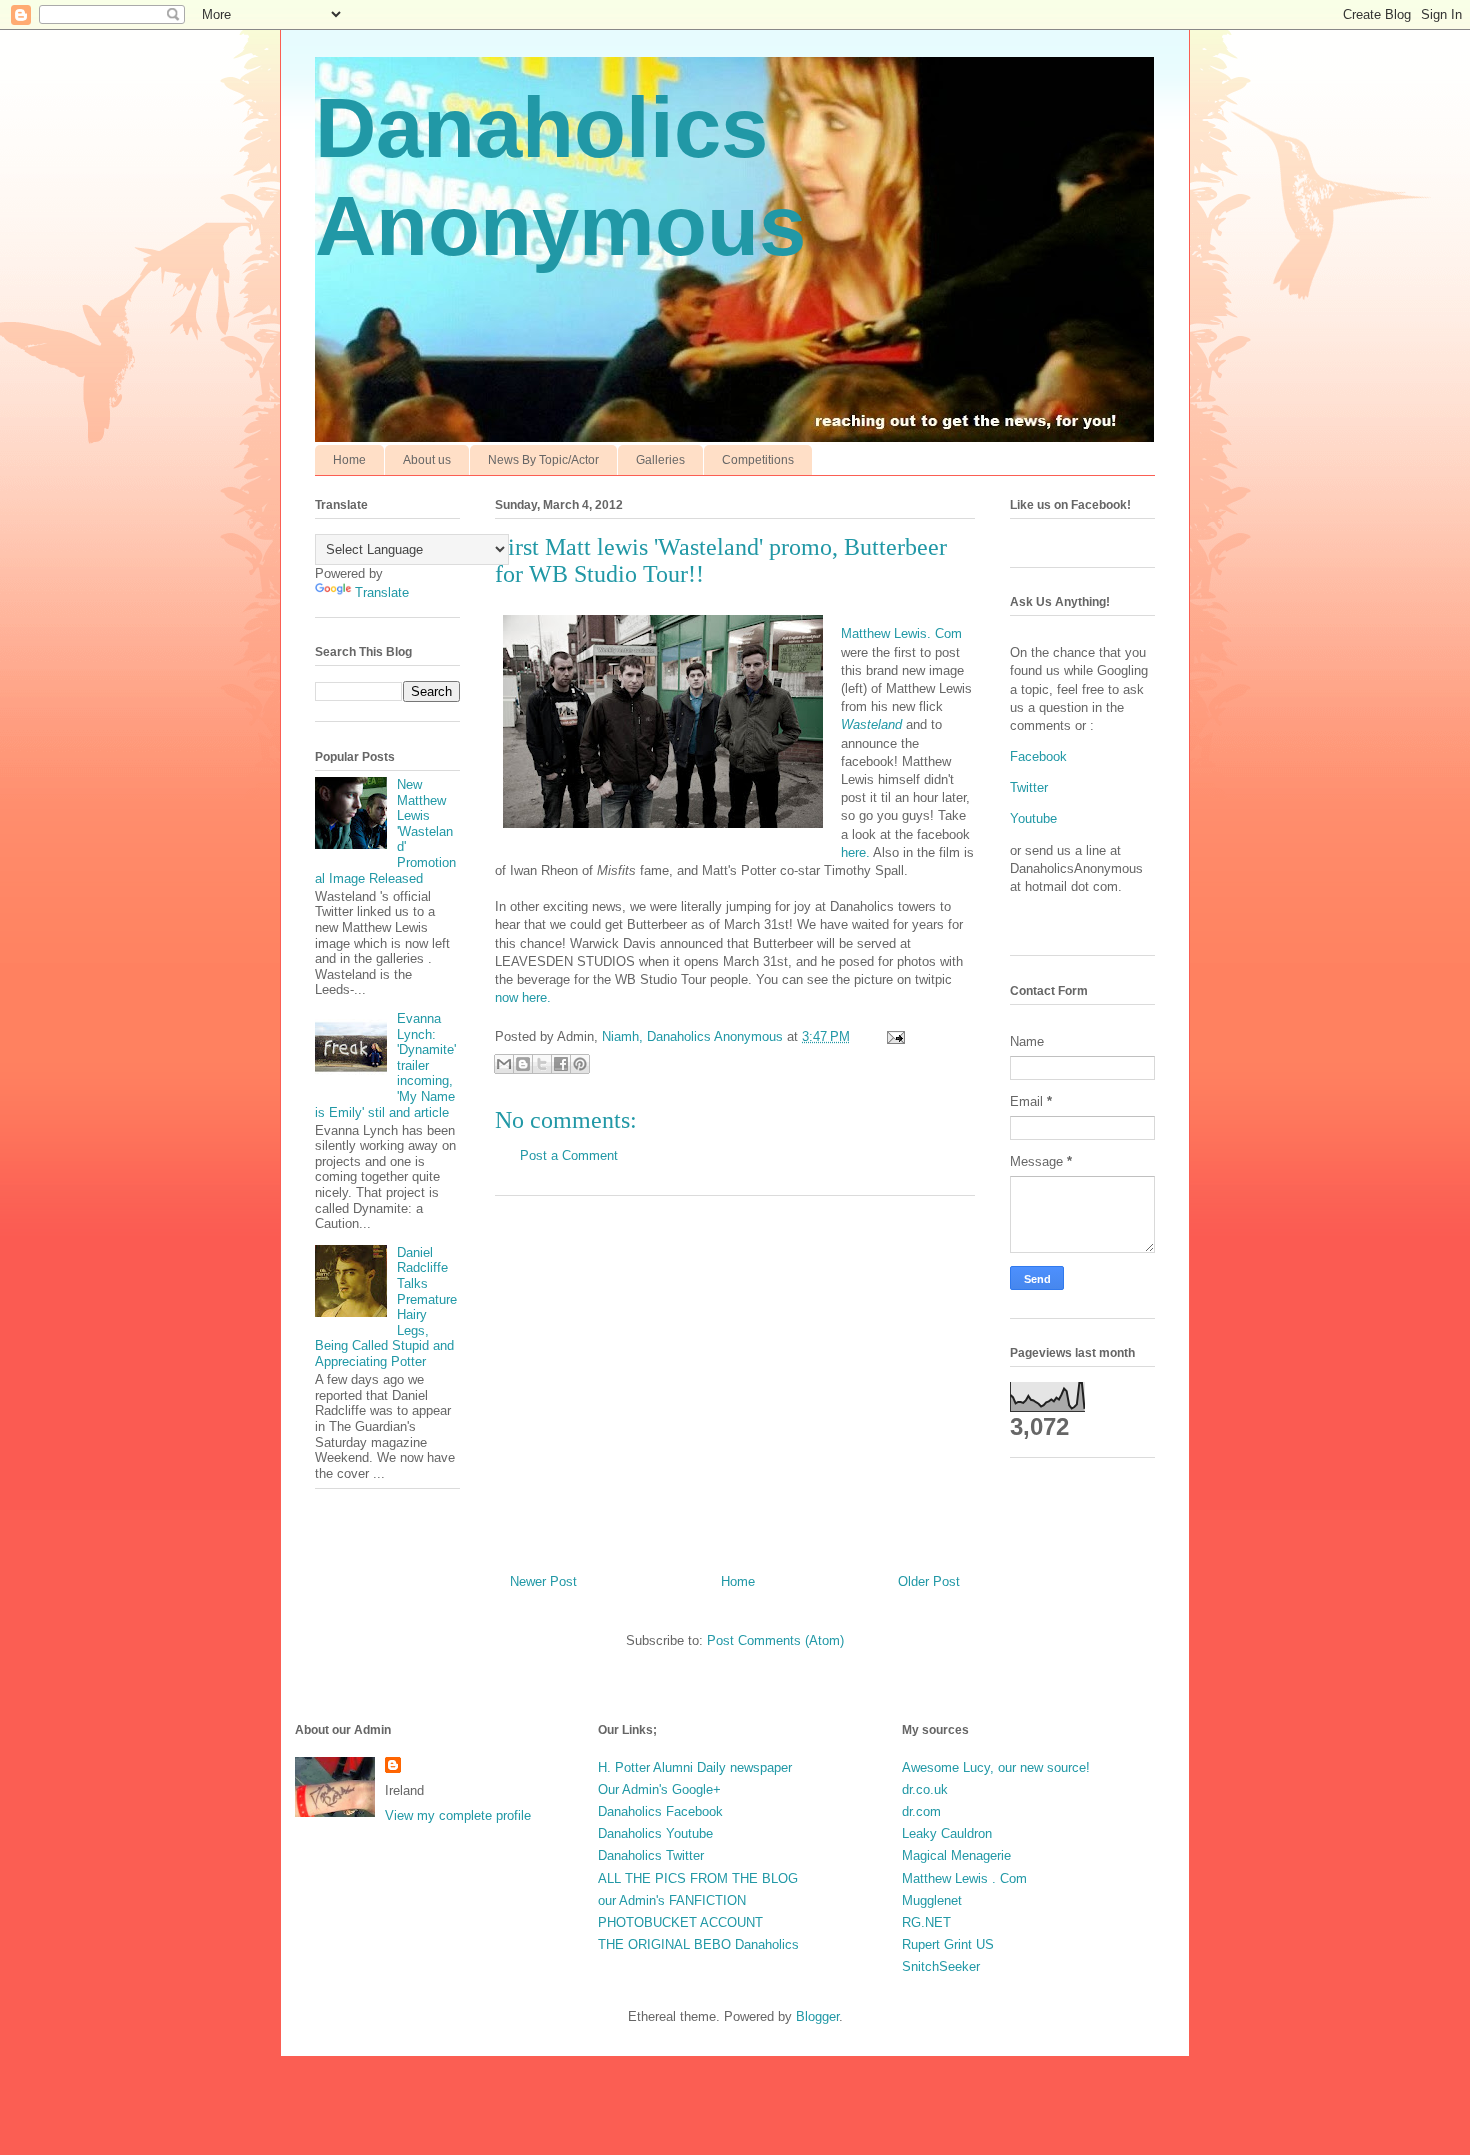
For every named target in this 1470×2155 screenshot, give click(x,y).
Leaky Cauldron (947, 1833)
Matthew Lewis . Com (964, 1878)
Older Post (929, 1581)
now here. (523, 997)
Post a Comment (569, 1155)
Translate (382, 592)
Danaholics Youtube (655, 1833)
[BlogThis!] (523, 1064)
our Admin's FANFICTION (672, 1900)
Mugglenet (932, 1900)
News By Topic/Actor (543, 460)
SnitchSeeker (941, 1966)
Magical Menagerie (956, 1855)
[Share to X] (542, 1064)
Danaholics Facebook (660, 1811)
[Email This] (504, 1064)
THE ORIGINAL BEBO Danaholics (698, 1944)
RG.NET (926, 1922)
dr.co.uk (925, 1789)
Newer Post (543, 1581)
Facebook (1038, 756)
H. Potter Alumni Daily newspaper (695, 1767)
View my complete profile (458, 1815)
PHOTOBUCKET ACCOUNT (680, 1922)
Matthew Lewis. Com (901, 633)
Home (349, 460)
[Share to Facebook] (561, 1064)
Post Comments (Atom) (775, 1640)
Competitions (758, 460)
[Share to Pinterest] (580, 1064)
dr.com (921, 1811)
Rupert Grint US (948, 1944)
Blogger (817, 2016)
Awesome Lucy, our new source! (996, 1767)
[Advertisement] (735, 1377)
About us (427, 460)
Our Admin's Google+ (659, 1789)
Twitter (1029, 787)
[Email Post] (892, 1036)
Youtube (1033, 818)
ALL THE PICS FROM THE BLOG (698, 1878)
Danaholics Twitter (651, 1855)
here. (855, 852)
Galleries (660, 460)
